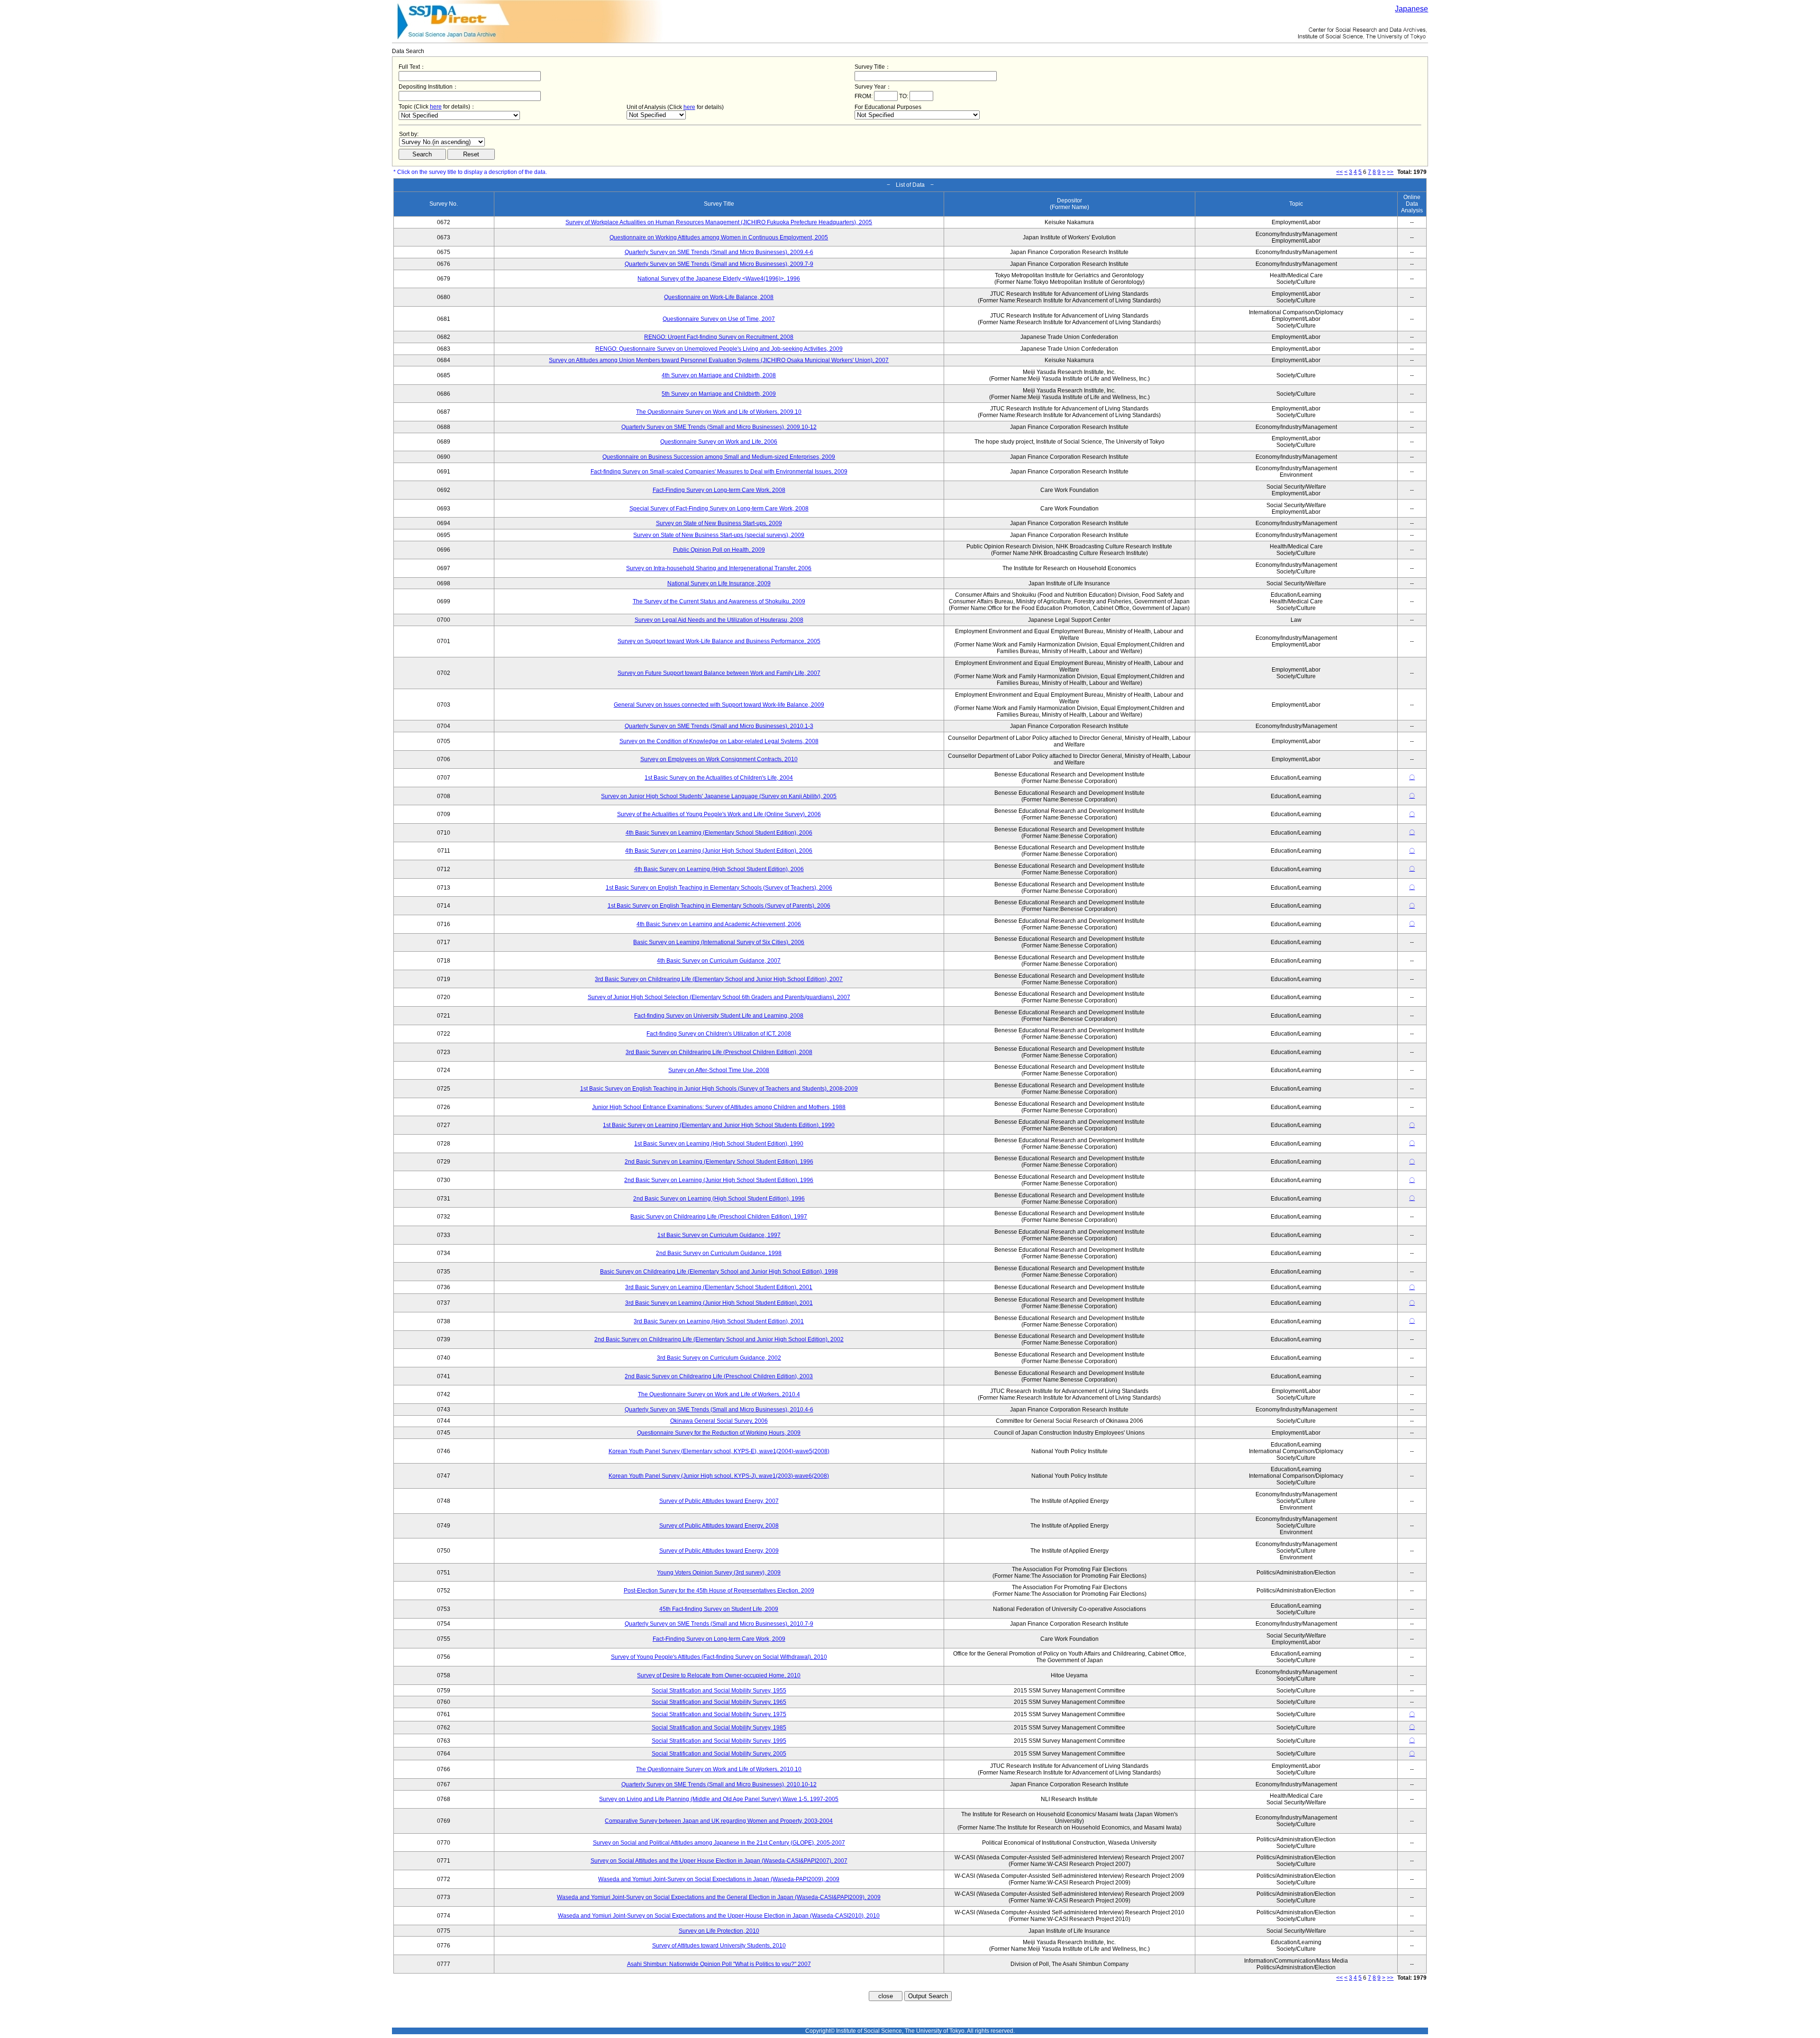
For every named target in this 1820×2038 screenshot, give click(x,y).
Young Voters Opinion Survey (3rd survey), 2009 (719, 1573)
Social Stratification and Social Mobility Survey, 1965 (719, 1702)
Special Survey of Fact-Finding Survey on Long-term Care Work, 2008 (719, 509)
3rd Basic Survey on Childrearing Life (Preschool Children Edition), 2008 (719, 1052)
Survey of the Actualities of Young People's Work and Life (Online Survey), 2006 (719, 814)
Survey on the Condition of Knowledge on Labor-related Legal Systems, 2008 (719, 741)
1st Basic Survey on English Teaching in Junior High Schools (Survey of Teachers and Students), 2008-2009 (719, 1089)
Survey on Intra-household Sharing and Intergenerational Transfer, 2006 (719, 568)
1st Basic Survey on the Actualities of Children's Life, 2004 (719, 778)
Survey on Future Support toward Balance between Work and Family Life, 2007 (719, 673)
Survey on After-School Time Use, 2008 (719, 1070)
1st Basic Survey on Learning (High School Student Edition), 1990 (719, 1144)
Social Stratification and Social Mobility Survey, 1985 (719, 1728)
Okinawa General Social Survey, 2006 (719, 1421)
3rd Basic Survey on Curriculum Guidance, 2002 (719, 1358)
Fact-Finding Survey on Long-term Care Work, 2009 (719, 1639)
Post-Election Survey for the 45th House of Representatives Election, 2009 (719, 1591)
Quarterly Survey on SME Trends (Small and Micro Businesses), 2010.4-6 (719, 1410)
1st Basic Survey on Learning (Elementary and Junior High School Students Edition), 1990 (719, 1125)
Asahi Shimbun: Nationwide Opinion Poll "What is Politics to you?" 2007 (719, 1964)
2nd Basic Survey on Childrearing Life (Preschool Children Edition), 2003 (719, 1376)
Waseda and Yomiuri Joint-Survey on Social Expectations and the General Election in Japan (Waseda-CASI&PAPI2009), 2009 (719, 1897)
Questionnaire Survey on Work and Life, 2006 (719, 442)
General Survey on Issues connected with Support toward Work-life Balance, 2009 (719, 705)
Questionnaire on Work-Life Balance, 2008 (719, 297)
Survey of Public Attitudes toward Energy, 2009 (719, 1551)
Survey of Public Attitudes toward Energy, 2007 (719, 1501)
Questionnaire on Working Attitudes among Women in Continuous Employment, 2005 (719, 237)
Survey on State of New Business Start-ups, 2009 (719, 523)
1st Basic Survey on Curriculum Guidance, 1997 (719, 1235)
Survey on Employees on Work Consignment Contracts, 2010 (719, 759)
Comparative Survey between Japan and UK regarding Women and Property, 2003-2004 (719, 1821)
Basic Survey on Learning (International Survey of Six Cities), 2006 (719, 942)
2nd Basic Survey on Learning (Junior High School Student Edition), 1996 (719, 1180)
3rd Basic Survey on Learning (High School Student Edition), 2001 (719, 1321)
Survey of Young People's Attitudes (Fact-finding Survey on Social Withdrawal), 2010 (719, 1657)
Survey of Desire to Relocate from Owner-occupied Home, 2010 (719, 1675)
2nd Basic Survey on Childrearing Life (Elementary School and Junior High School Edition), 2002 (719, 1339)
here (436, 107)
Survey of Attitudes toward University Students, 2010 (719, 1946)
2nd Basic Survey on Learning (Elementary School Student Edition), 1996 (719, 1162)
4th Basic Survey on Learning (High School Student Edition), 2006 (719, 869)
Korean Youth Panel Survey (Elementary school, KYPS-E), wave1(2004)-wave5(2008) (719, 1451)
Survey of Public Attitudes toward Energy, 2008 (719, 1526)
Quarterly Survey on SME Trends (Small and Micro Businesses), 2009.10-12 (719, 427)
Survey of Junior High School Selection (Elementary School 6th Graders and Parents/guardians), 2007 (719, 997)
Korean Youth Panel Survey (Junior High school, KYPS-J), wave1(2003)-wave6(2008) (719, 1476)
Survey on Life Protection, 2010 (719, 1931)
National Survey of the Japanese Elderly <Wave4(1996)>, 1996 (719, 279)
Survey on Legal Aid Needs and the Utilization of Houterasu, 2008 (719, 620)
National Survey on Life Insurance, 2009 (719, 583)
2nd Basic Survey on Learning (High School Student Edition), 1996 (719, 1199)
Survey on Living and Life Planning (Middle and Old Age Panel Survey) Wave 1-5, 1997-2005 (719, 1799)
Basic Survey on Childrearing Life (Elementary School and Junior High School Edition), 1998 (719, 1272)
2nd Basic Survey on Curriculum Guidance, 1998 (719, 1253)
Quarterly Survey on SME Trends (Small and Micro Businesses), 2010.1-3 (719, 726)
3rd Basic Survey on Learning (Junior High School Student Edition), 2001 (719, 1303)
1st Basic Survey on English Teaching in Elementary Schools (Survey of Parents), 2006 (719, 906)
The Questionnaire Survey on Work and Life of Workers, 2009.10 (719, 412)
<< (1339, 172)
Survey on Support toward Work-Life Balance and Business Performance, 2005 (719, 641)
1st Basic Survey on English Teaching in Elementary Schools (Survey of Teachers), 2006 (719, 888)
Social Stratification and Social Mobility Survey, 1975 (719, 1714)
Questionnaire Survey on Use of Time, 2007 (719, 319)
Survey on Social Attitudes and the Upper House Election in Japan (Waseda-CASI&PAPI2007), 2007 (719, 1861)
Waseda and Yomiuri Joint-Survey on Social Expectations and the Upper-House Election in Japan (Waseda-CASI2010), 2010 (719, 1916)
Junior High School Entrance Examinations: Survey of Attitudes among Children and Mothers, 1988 (719, 1107)
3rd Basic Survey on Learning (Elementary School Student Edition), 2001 (719, 1287)
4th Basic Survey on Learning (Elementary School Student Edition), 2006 (719, 833)
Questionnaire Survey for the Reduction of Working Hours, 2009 (719, 1433)
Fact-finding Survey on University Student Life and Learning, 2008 (719, 1016)
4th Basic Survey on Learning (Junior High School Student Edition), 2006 (719, 851)
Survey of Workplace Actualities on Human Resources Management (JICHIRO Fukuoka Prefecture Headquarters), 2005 (719, 222)
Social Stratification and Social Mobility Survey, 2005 (719, 1754)
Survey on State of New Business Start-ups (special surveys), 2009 (719, 535)
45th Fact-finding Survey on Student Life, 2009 (719, 1609)
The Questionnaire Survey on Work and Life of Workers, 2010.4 (719, 1394)
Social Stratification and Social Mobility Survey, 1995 (719, 1741)
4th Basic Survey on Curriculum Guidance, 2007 (719, 961)
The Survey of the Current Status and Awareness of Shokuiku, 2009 (719, 601)
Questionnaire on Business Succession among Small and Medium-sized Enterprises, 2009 (719, 457)
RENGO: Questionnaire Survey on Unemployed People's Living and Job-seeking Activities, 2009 (719, 349)
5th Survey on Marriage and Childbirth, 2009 (719, 394)
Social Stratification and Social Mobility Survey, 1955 (719, 1691)
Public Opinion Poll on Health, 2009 (719, 550)
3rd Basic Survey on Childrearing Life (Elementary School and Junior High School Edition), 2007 (719, 979)
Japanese (1411, 9)
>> (1390, 172)
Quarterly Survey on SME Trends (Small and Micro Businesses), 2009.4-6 (719, 252)
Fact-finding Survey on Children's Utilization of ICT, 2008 (719, 1034)
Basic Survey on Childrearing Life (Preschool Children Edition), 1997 (719, 1217)
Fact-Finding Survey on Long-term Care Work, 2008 (719, 490)
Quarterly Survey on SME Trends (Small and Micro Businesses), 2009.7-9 (719, 264)
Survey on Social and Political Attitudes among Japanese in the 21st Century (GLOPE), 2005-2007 (719, 1843)
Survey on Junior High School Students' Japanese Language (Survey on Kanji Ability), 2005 (719, 796)
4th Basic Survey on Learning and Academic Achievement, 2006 (719, 924)
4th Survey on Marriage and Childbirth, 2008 (719, 375)
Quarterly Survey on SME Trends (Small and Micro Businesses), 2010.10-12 (719, 1784)
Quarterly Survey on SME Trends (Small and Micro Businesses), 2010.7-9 (719, 1624)
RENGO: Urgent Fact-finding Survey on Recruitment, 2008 (719, 337)
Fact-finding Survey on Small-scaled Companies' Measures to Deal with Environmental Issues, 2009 (719, 472)
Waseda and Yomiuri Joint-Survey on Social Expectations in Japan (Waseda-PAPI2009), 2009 (719, 1879)
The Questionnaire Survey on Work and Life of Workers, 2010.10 (719, 1769)
